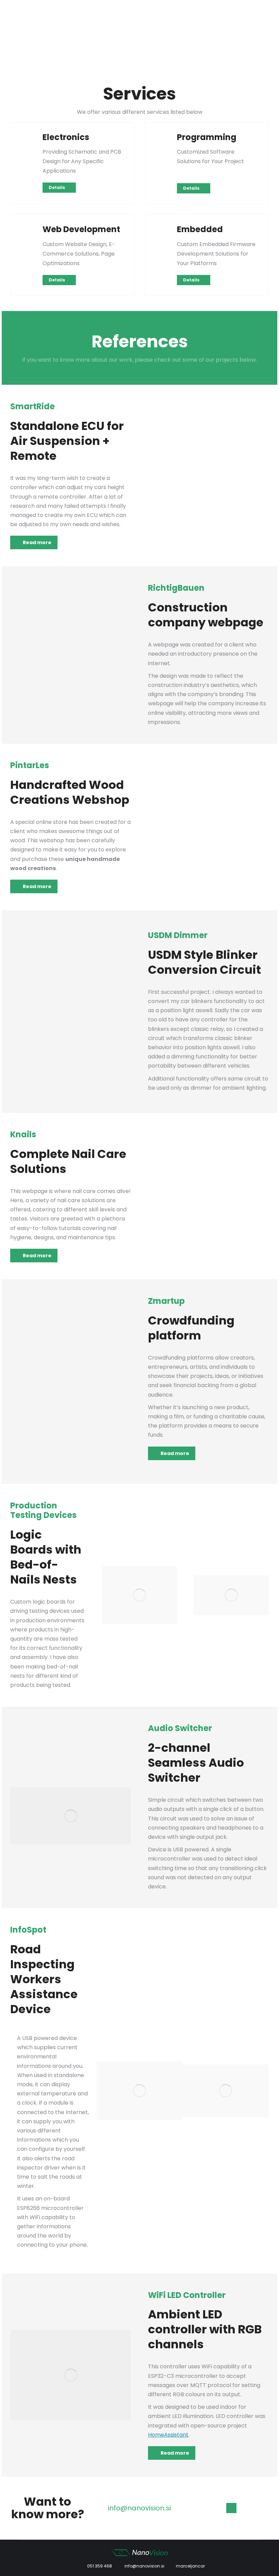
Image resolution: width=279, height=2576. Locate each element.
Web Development (81, 229)
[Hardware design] (29, 138)
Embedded (200, 229)
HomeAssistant (168, 2435)
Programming (207, 137)
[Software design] (163, 138)
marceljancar (190, 2566)
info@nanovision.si (144, 2566)
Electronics (66, 137)
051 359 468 (99, 2566)
